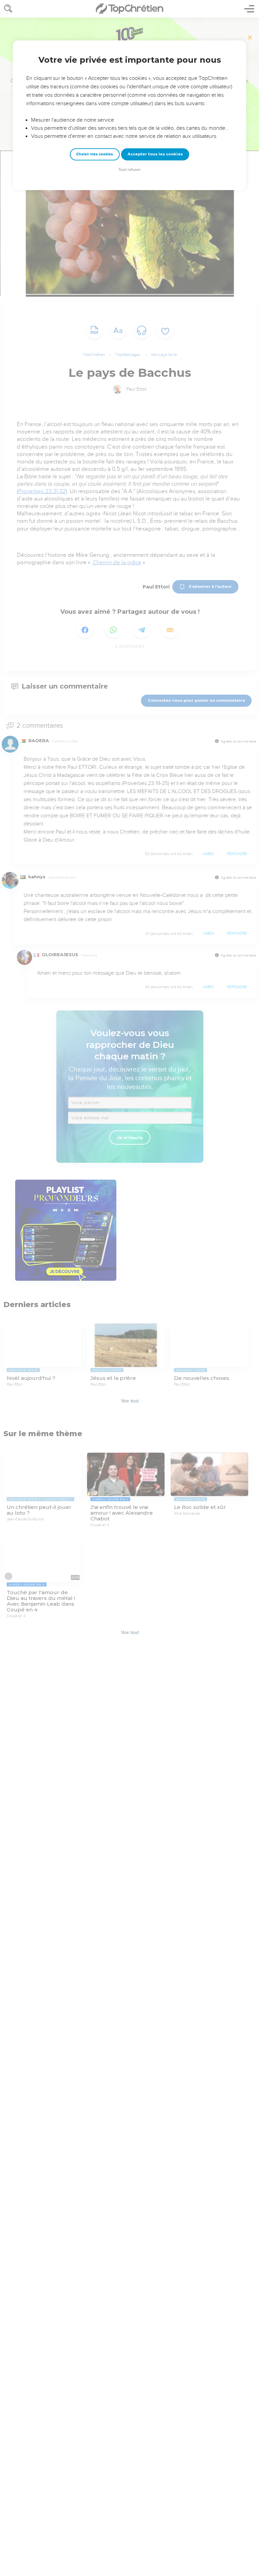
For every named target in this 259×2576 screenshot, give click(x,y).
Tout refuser (129, 170)
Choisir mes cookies (95, 154)
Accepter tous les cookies (155, 154)
